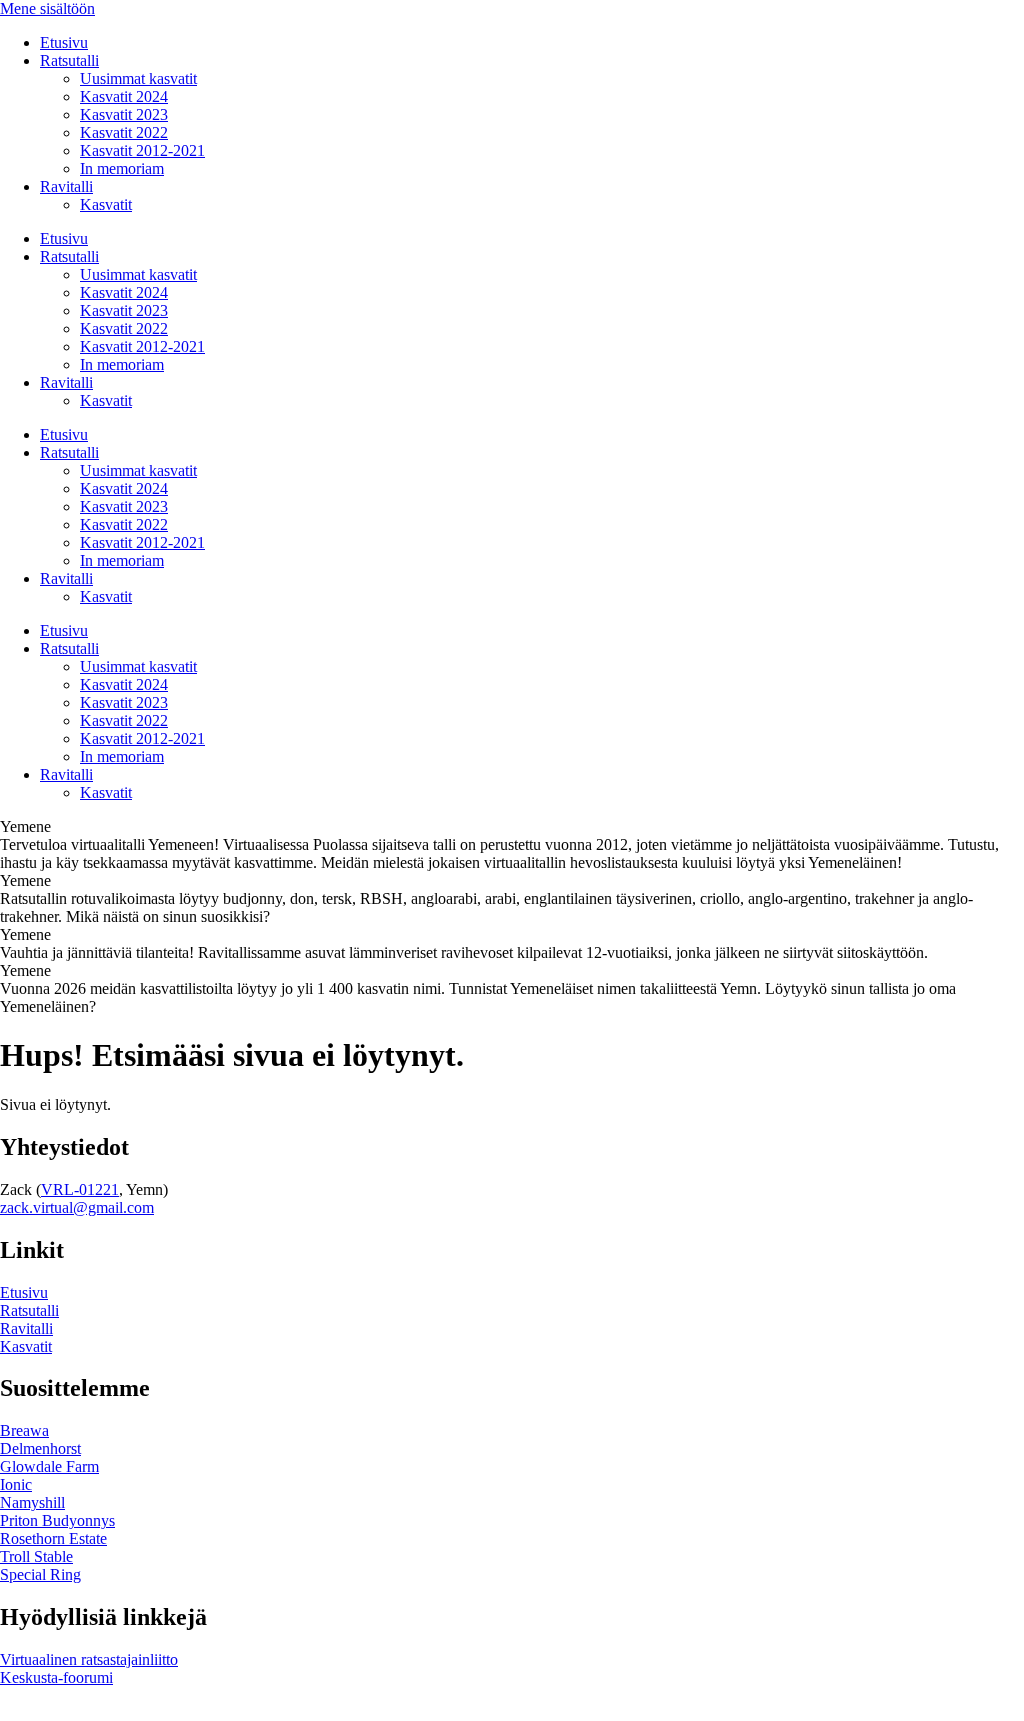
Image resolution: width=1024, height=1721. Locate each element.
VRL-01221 (80, 1189)
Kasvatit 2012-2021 (142, 150)
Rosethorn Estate (53, 1538)
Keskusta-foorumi (56, 1677)
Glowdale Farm (49, 1466)
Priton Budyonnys (57, 1520)
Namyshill (32, 1502)
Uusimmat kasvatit (138, 78)
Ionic (16, 1484)
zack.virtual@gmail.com (77, 1207)
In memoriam (122, 168)
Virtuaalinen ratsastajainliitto (89, 1659)
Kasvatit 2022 (124, 132)
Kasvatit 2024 (124, 96)
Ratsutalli (69, 60)
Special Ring (40, 1574)
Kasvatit (106, 204)
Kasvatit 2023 (124, 114)
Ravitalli (66, 186)
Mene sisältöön (47, 8)
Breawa (24, 1430)
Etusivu (64, 42)
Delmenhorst (40, 1448)
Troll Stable (36, 1556)
